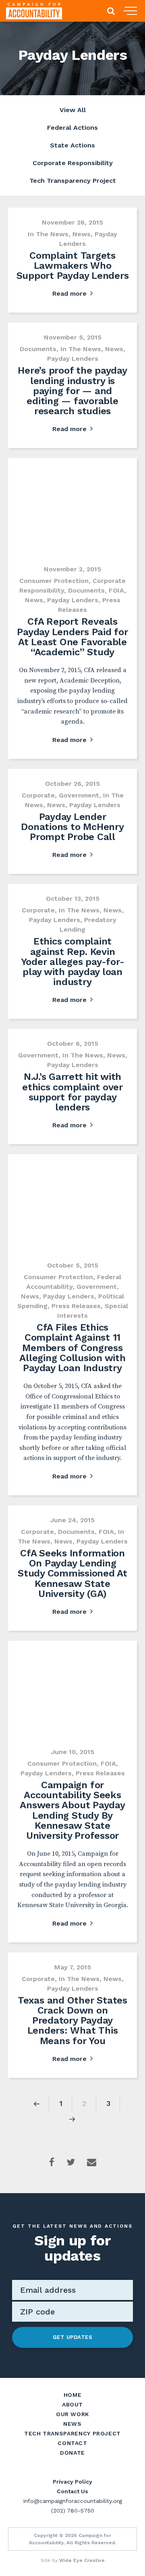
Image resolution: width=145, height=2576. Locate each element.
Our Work (72, 2414)
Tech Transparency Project (73, 181)
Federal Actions (72, 128)
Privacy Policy (72, 2482)
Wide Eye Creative (82, 2560)
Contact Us (72, 2491)
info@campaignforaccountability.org (73, 2501)
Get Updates (73, 2337)
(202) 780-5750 (73, 2511)
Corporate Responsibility (73, 163)
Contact (72, 2443)
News (72, 2424)
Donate (72, 2453)
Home (73, 2395)
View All (73, 110)
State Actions (72, 145)
